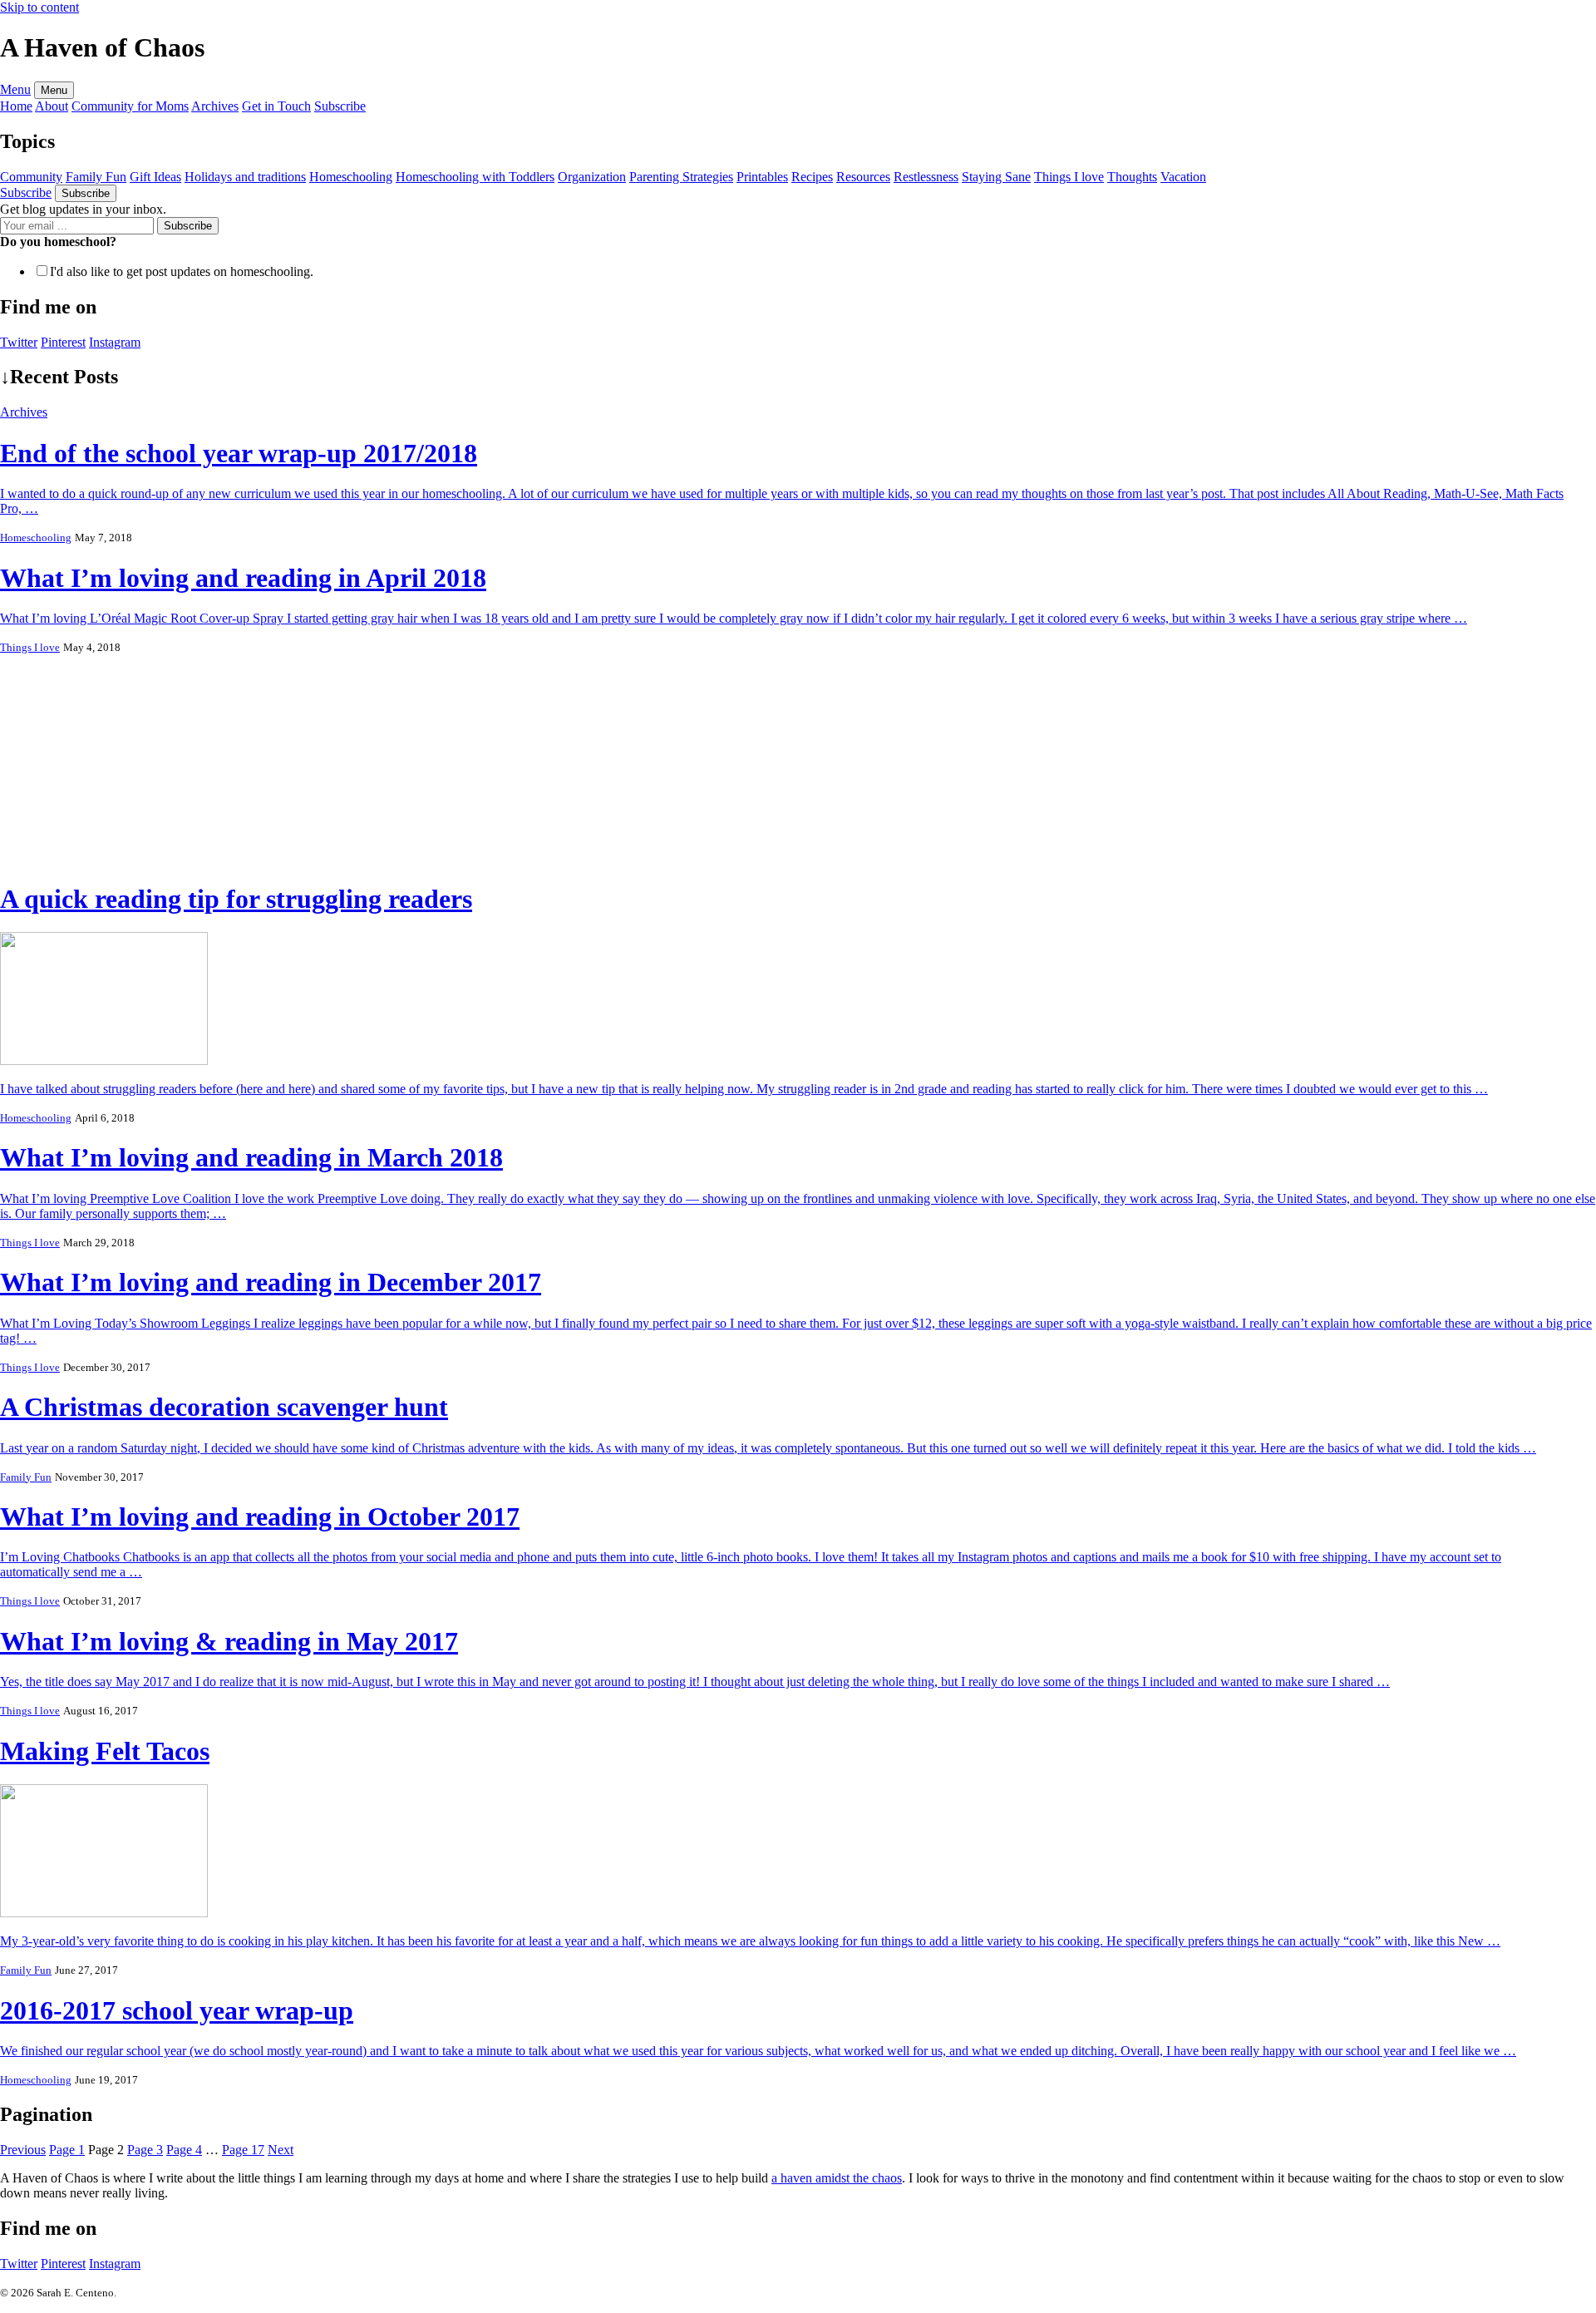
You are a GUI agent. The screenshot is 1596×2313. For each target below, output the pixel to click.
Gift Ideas (155, 177)
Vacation (1183, 177)
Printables (762, 177)
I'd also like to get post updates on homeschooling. (182, 271)
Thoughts (1132, 177)
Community (31, 177)
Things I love (1069, 177)
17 (243, 2150)
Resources (863, 177)
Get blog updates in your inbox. (83, 209)
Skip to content (39, 7)
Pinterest (63, 2264)
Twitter (19, 2264)
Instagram (115, 2264)
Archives (24, 412)
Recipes (812, 177)
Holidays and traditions (245, 177)
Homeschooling (351, 177)
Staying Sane (996, 177)
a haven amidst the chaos (837, 2178)
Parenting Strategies (681, 177)
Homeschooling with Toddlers (475, 177)
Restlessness (926, 177)
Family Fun (96, 177)
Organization (592, 177)
